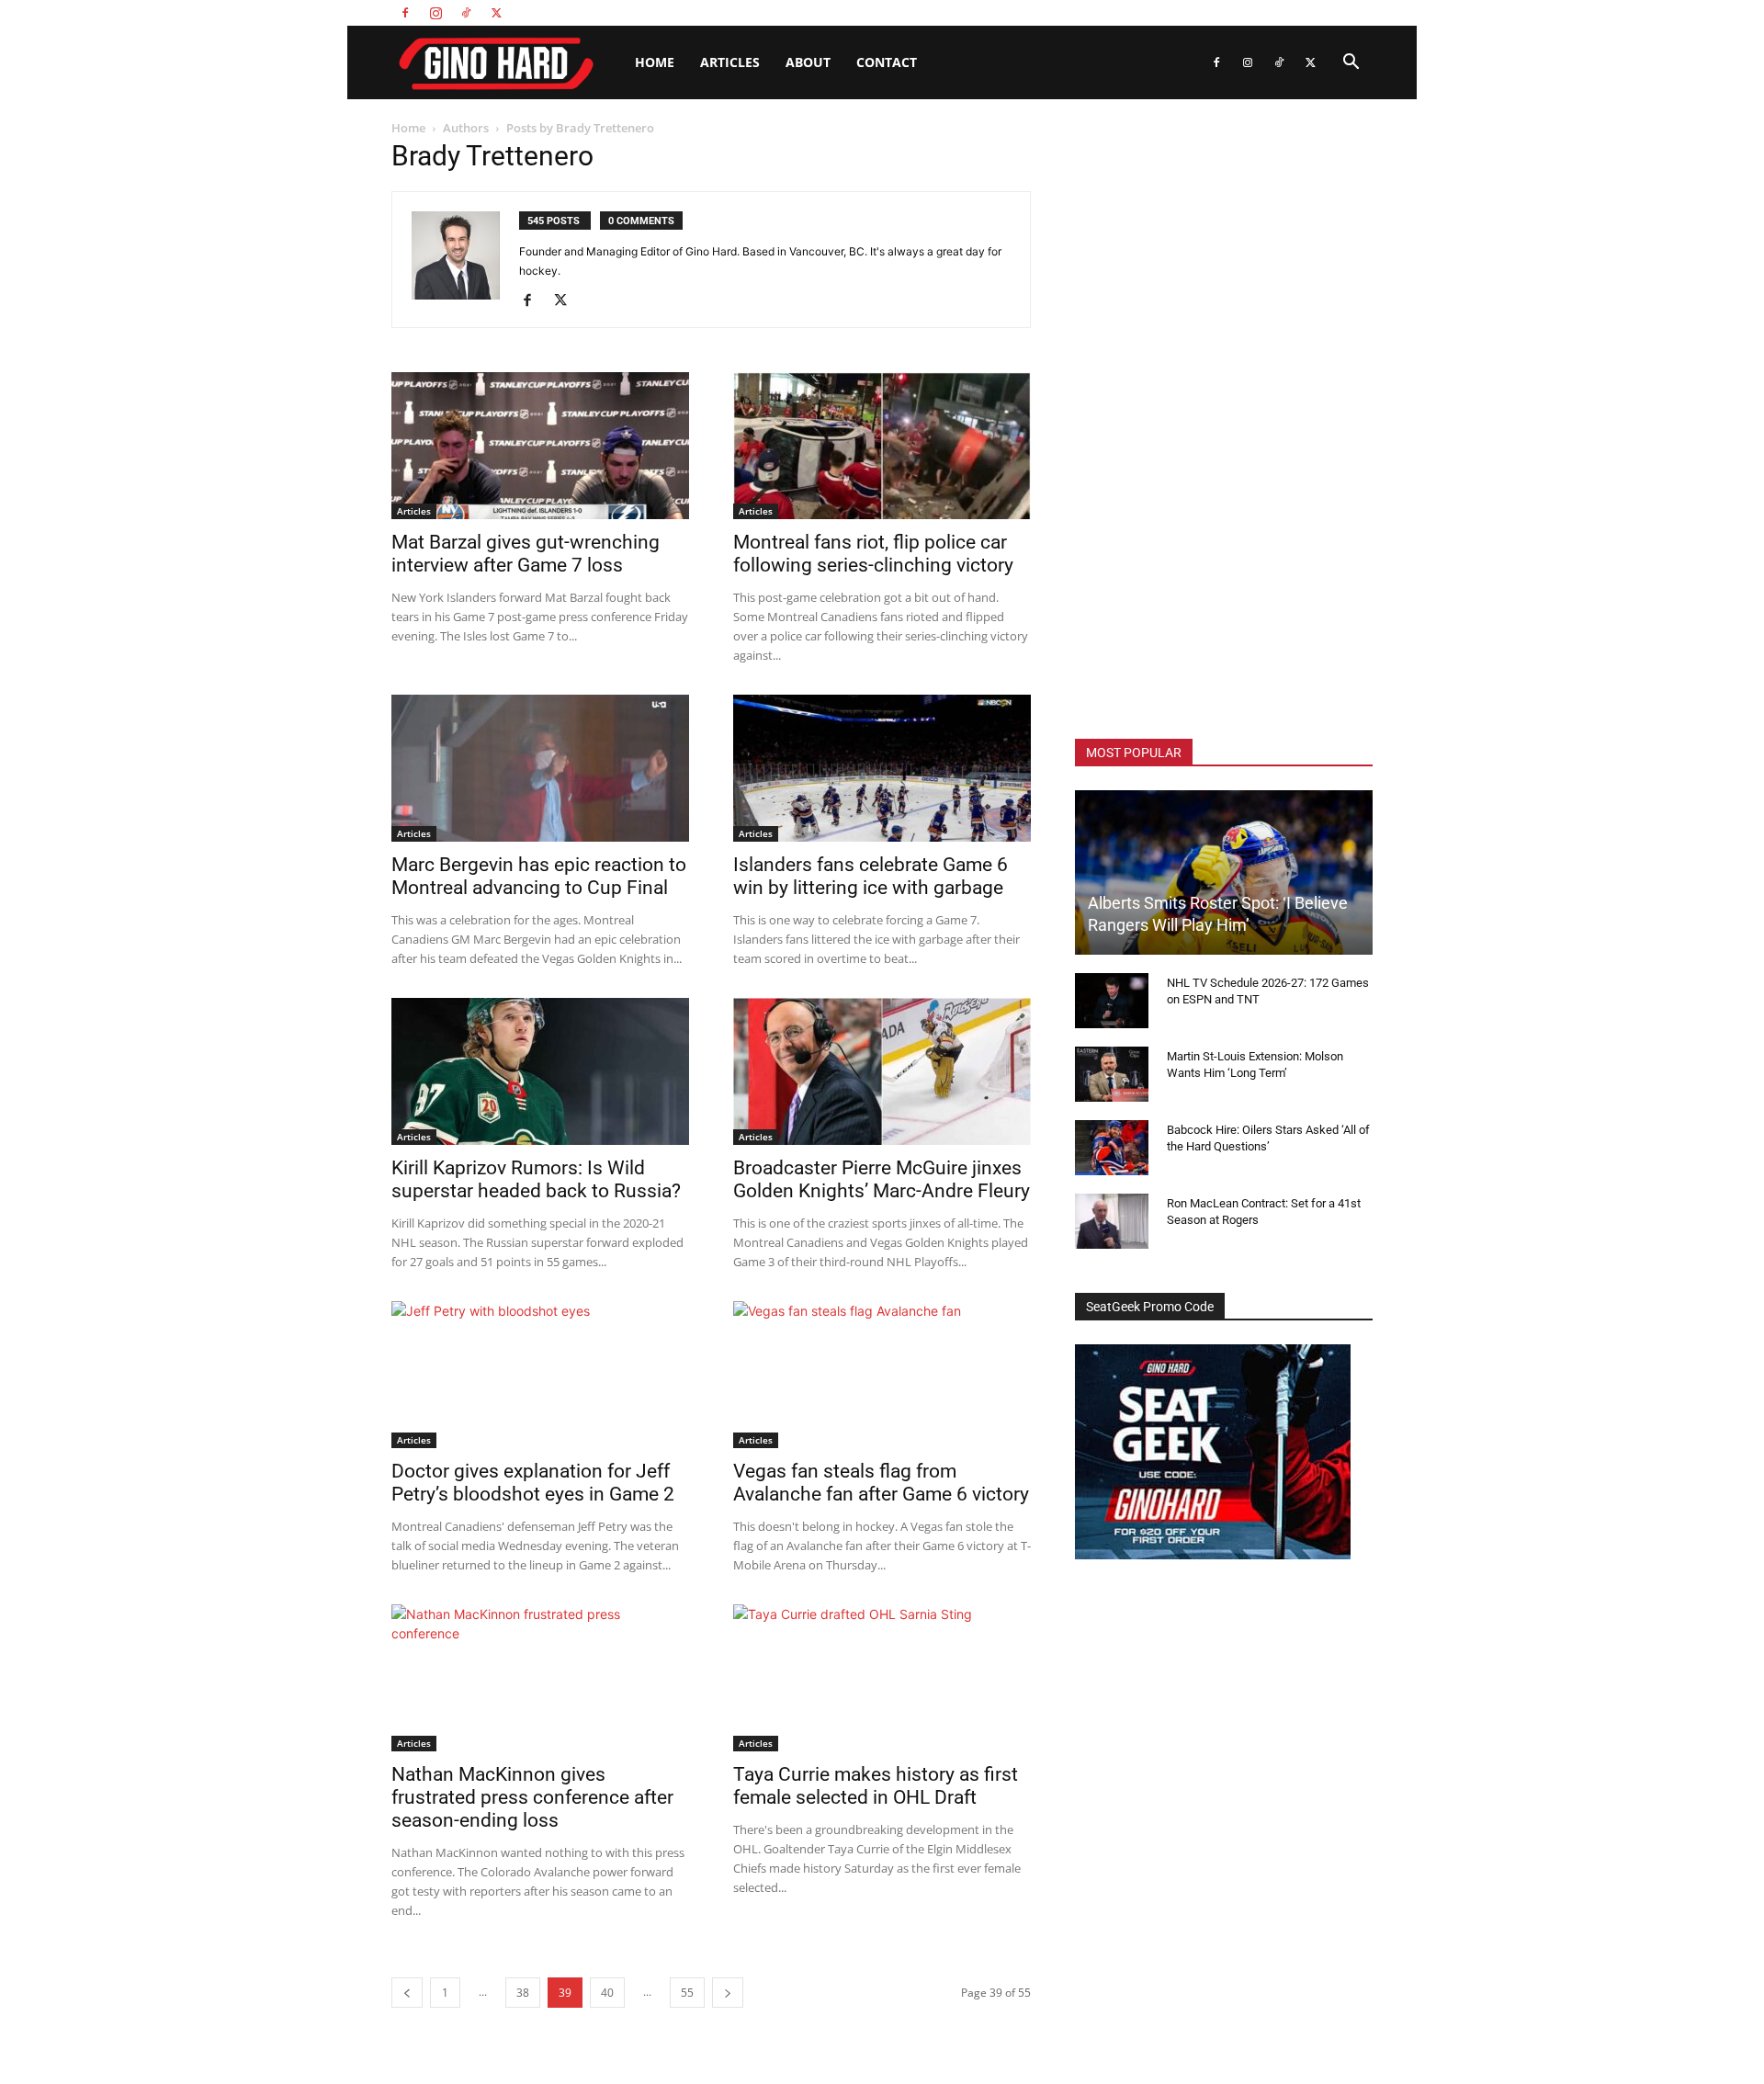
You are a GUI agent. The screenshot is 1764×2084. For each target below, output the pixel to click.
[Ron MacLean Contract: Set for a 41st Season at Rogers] (1112, 1221)
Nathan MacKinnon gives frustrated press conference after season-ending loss (532, 1797)
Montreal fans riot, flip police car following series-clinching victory (873, 554)
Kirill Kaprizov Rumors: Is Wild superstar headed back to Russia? (536, 1179)
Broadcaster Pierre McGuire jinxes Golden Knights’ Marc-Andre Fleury (882, 1179)
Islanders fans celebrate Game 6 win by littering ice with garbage (871, 876)
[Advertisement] (1224, 423)
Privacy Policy (1340, 12)
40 (607, 1993)
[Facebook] (405, 13)
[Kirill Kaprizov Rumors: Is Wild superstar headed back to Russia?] (540, 1071)
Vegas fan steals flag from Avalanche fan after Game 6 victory (881, 1483)
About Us (1204, 12)
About (808, 62)
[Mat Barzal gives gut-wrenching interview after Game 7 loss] (540, 446)
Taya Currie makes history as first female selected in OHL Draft (876, 1786)
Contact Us (1266, 12)
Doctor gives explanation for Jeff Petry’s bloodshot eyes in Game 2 (533, 1483)
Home (655, 62)
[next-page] (728, 1993)
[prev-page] (407, 1993)
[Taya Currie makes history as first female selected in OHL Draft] (882, 1678)
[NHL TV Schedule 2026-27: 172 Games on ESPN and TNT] (1112, 1001)
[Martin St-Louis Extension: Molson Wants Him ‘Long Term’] (1112, 1074)
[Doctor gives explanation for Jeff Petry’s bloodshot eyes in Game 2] (540, 1375)
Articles (730, 62)
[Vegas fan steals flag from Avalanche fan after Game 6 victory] (882, 1375)
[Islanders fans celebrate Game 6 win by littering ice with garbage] (882, 768)
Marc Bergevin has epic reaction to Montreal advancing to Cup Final (539, 876)
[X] (496, 13)
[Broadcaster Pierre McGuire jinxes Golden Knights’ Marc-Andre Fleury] (882, 1071)
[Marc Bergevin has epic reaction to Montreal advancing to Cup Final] (540, 768)
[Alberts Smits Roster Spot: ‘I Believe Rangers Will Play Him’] (1224, 872)
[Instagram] (435, 13)
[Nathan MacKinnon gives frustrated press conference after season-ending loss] (540, 1678)
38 (523, 1993)
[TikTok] (466, 13)
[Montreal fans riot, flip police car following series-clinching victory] (882, 446)
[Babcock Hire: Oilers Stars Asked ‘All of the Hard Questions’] (1112, 1148)
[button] (1351, 64)
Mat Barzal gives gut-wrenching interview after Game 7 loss (526, 554)
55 (687, 1993)
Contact (887, 62)
